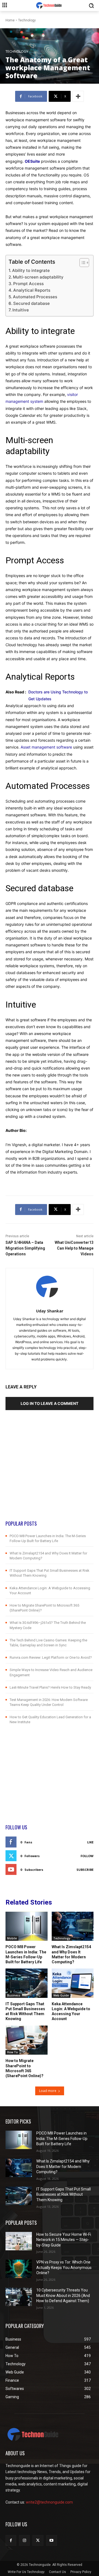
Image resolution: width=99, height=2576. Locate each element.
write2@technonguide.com (49, 2502)
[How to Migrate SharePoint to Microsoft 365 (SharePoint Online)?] (27, 2040)
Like (90, 1842)
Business (14, 1995)
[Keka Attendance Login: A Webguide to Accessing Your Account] (73, 1983)
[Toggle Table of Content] (82, 263)
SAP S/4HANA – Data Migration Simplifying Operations (25, 1248)
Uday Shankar (50, 1311)
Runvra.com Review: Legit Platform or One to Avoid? (51, 1657)
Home (10, 20)
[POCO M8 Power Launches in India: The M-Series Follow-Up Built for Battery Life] (27, 1926)
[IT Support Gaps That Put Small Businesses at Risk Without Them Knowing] (27, 1983)
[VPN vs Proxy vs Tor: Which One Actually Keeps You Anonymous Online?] (19, 2269)
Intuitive (21, 310)
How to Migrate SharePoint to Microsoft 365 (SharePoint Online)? (24, 2068)
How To (13, 2052)
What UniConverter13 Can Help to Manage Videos (74, 1248)
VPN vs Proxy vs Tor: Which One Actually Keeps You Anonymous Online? (64, 2267)
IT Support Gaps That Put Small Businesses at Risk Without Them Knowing (64, 2194)
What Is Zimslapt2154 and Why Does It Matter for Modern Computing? (71, 1954)
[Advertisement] (50, 1470)
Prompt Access (28, 284)
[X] (38, 2540)
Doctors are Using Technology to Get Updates (58, 695)
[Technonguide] (50, 5)
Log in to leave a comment (50, 1403)
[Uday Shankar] (50, 1287)
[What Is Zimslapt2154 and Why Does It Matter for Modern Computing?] (73, 1926)
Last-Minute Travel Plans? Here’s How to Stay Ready (50, 1687)
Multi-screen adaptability (38, 277)
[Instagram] (24, 2540)
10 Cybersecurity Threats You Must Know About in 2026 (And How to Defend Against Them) (63, 2295)
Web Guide (61, 1995)
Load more (48, 2091)
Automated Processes (35, 297)
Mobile (12, 1938)
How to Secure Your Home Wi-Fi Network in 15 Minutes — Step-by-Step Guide (64, 2240)
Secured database (31, 303)
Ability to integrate (31, 270)
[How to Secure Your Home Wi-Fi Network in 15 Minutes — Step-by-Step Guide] (19, 2241)
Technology (27, 20)
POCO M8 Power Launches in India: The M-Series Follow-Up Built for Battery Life (26, 1954)
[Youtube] (52, 2540)
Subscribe (85, 1870)
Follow (87, 1856)
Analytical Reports (32, 290)
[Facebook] (11, 2540)
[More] (78, 96)
